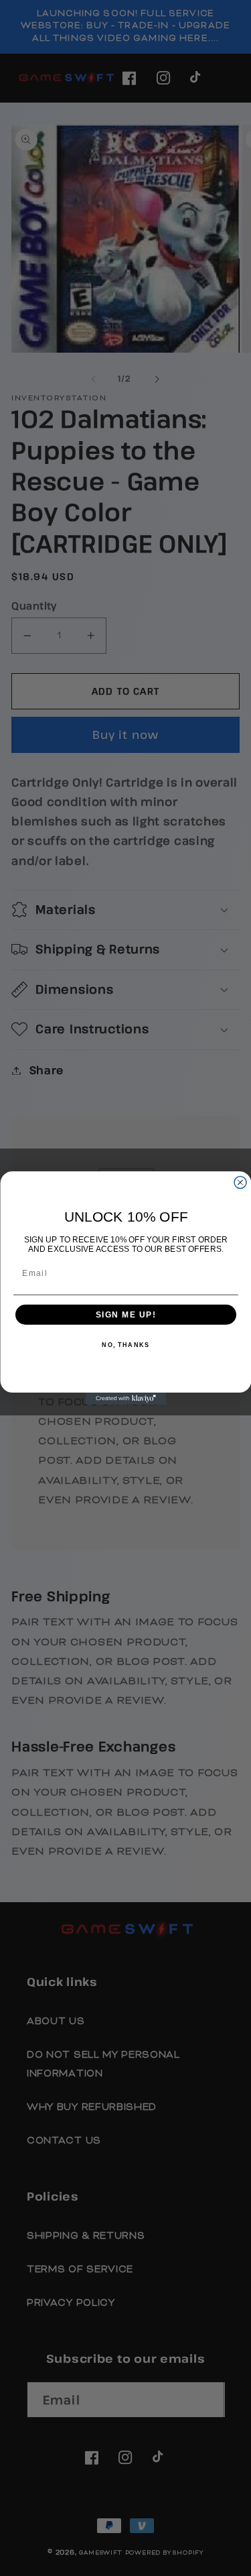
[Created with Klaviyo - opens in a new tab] (126, 1399)
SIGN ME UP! (125, 1314)
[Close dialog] (240, 1183)
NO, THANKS (125, 1345)
